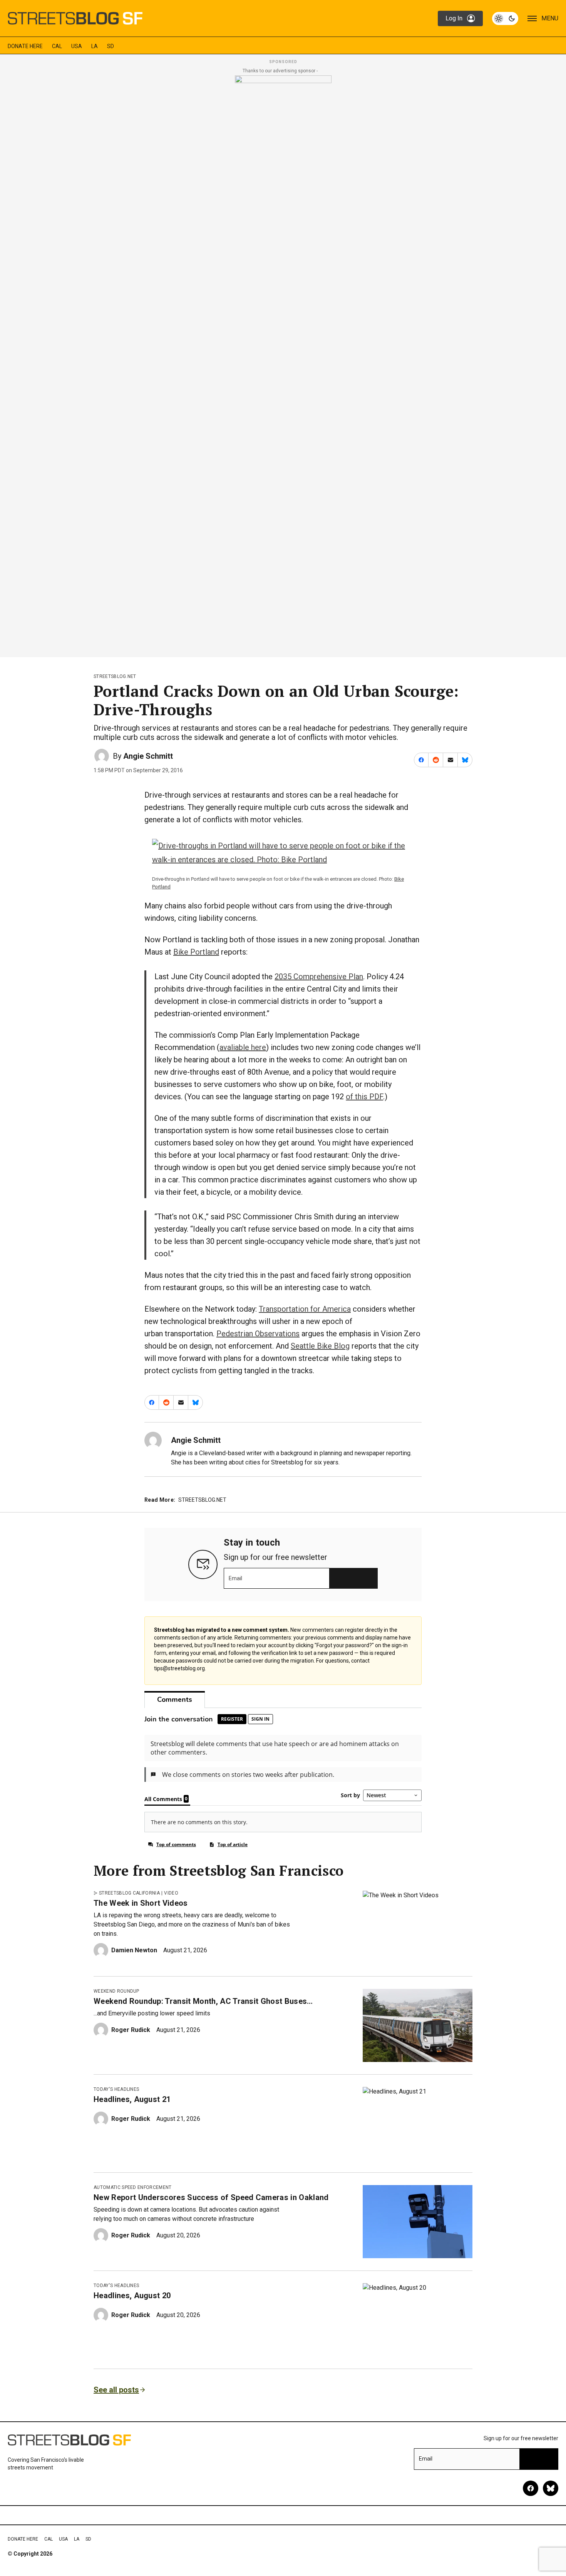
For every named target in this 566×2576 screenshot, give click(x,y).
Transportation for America (305, 1309)
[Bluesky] (551, 2488)
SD (111, 46)
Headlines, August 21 (132, 2099)
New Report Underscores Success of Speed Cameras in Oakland (211, 2197)
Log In (454, 18)
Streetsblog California (129, 1893)
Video (171, 1893)
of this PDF (364, 1097)
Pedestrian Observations (258, 1334)
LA (95, 46)
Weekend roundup (116, 1991)
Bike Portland (196, 952)
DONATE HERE (25, 46)
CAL (57, 46)
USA (77, 46)
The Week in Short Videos (141, 1903)
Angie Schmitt (148, 756)
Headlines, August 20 (132, 2296)
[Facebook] (531, 2488)
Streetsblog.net (115, 676)
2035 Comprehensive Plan (319, 977)
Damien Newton (134, 1950)
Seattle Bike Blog (320, 1346)
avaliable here (243, 1047)
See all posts (116, 2390)
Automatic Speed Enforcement (133, 2187)
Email (235, 1578)
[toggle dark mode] (505, 18)
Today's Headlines (116, 2089)
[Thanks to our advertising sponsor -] (283, 364)
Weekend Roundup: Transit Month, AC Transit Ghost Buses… (203, 2001)
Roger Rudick (131, 2030)
